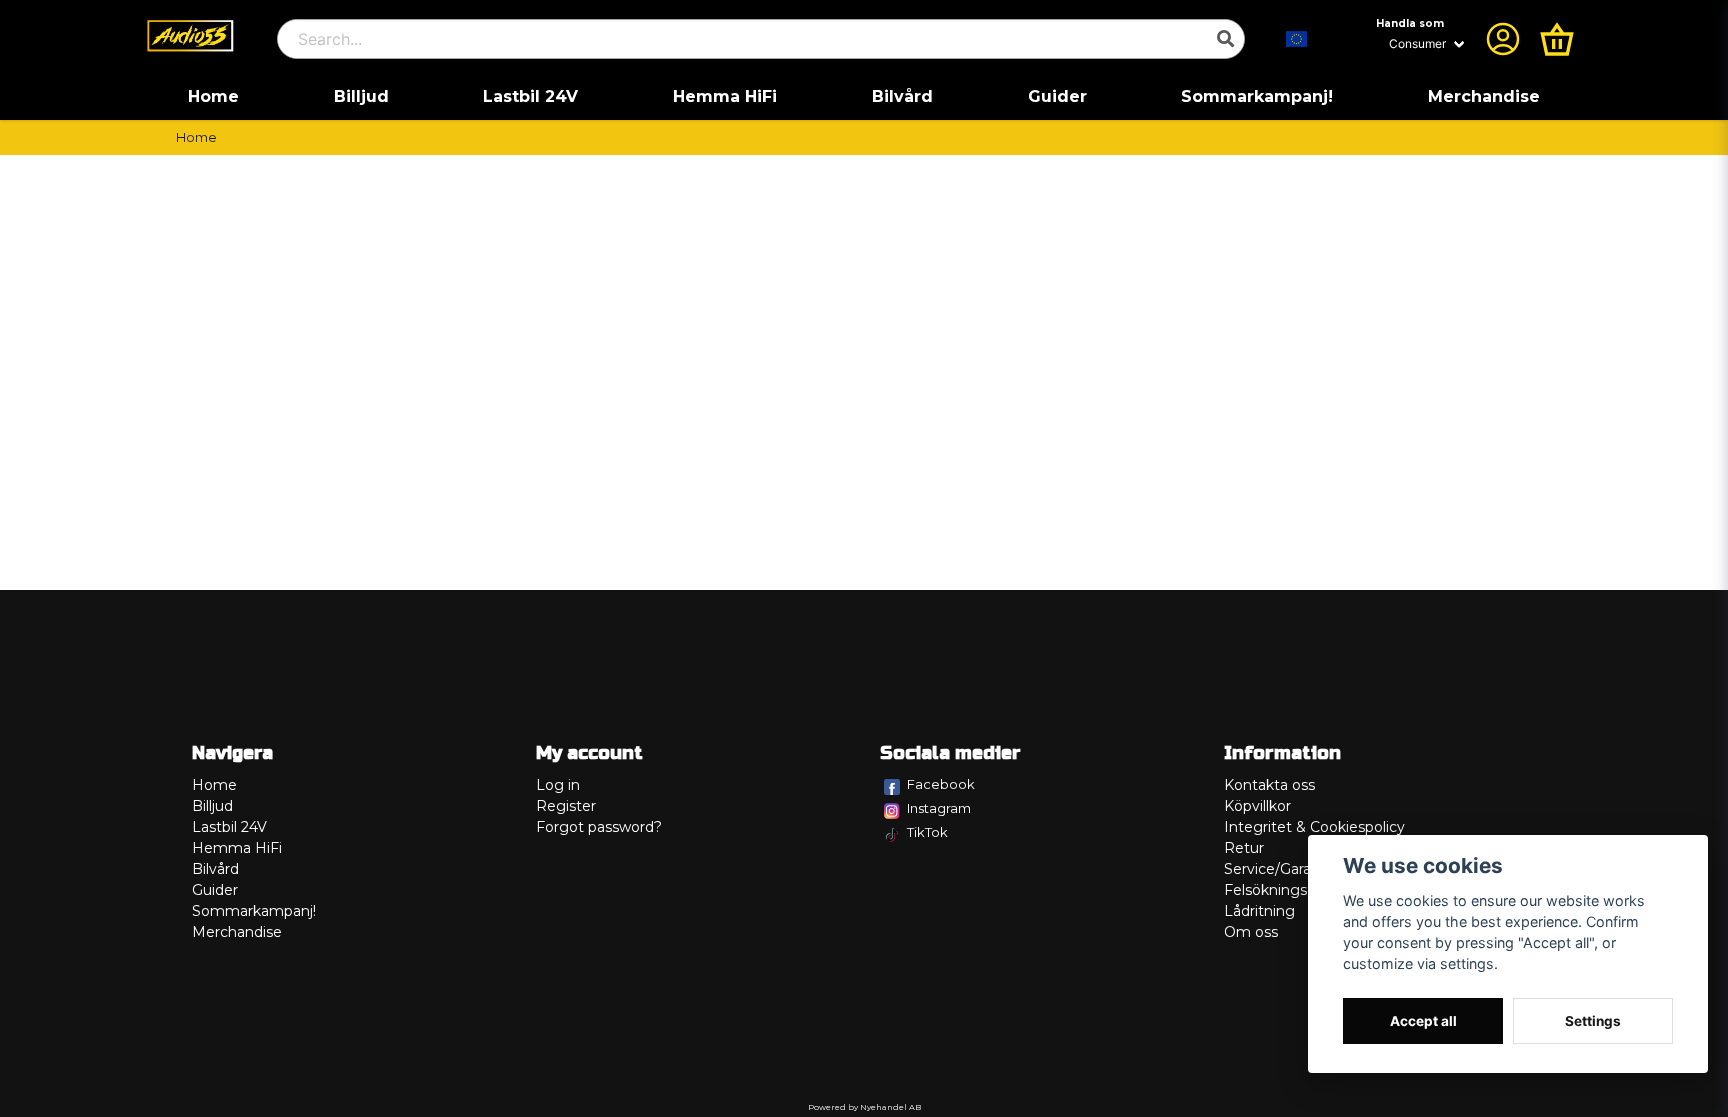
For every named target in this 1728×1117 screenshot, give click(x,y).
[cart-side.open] (1557, 39)
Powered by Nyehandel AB (864, 1107)
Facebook (941, 784)
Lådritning (1259, 911)
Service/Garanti (1276, 869)
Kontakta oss (1269, 785)
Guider (1057, 96)
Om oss (1251, 932)
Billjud (361, 96)
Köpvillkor (1257, 806)
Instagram (939, 808)
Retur (1244, 848)
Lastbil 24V (530, 96)
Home (213, 96)
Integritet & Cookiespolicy (1314, 827)
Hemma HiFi (725, 96)
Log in (558, 785)
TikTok (927, 832)
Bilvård (902, 96)
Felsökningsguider (1288, 890)
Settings (1593, 1021)
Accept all (1423, 1021)
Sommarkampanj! (1257, 96)
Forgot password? (599, 827)
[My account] (1503, 39)
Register (566, 806)
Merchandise (1484, 96)
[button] (1297, 39)
